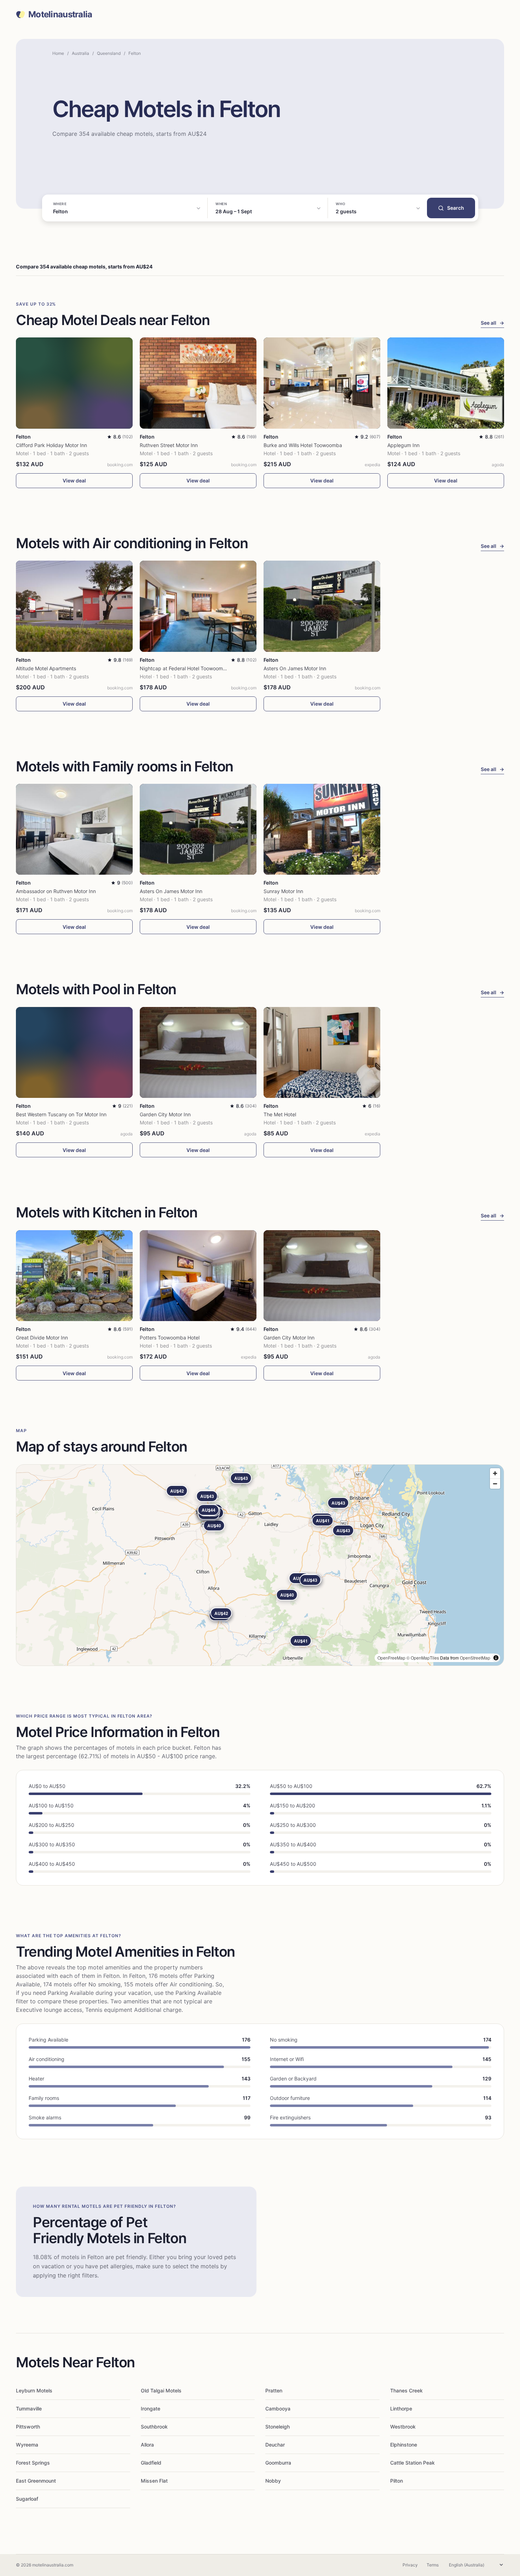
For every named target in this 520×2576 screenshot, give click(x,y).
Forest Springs (33, 2463)
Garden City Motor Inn (165, 1114)
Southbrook (154, 2427)
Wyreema (27, 2445)
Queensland (109, 53)
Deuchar (275, 2445)
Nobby (273, 2481)
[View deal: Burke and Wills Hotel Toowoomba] (322, 383)
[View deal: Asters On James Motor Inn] (322, 606)
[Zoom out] (495, 1484)
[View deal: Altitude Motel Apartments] (74, 606)
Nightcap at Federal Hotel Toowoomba (184, 668)
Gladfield (151, 2463)
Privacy (410, 2565)
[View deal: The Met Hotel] (322, 1052)
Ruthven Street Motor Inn (169, 445)
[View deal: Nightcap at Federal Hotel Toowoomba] (198, 606)
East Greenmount (36, 2481)
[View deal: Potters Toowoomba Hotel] (198, 1276)
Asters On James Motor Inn (295, 668)
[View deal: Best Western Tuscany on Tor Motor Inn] (74, 1052)
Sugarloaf (27, 2499)
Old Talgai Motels (161, 2390)
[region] (260, 1565)
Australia (80, 53)
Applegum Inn (403, 445)
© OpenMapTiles (423, 1658)
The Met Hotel (280, 1114)
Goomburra (278, 2463)
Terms (433, 2565)
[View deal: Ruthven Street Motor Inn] (198, 383)
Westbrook (403, 2427)
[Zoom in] (495, 1473)
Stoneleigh (278, 2427)
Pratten (274, 2390)
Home (58, 53)
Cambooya (278, 2409)
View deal (74, 481)
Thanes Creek (406, 2390)
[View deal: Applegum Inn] (446, 383)
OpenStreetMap (475, 1658)
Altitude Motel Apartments (46, 668)
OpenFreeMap (391, 1658)
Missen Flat (154, 2481)
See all (492, 323)
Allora (147, 2445)
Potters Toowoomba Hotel (170, 1338)
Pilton (397, 2481)
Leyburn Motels (34, 2390)
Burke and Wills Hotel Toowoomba (303, 445)
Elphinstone (404, 2445)
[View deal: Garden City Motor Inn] (198, 1052)
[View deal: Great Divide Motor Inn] (74, 1276)
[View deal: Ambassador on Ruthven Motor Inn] (74, 829)
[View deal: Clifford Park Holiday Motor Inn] (74, 383)
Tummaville (29, 2409)
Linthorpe (401, 2409)
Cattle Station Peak (412, 2463)
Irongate (151, 2409)
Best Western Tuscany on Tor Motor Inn (61, 1114)
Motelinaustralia (60, 15)
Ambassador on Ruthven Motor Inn (56, 891)
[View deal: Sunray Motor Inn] (322, 829)
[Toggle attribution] (496, 1658)
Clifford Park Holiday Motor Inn (51, 445)
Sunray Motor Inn (283, 891)
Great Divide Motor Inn (42, 1338)
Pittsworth (28, 2427)
